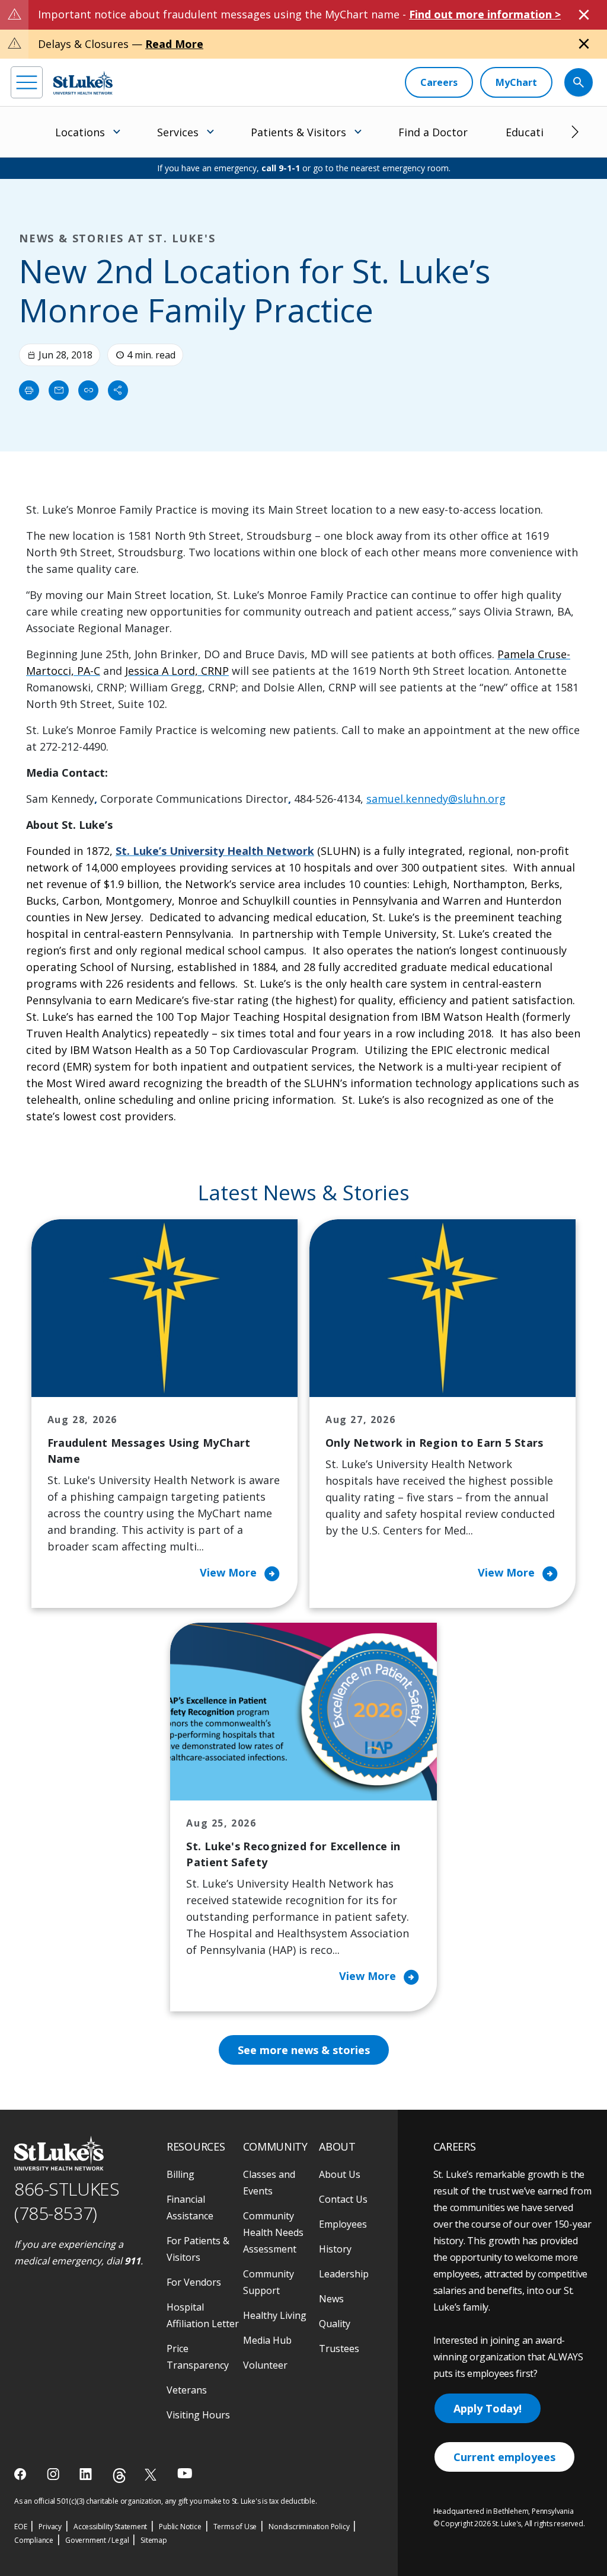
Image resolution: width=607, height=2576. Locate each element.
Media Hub (267, 2340)
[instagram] (54, 2474)
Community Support (269, 2282)
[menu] (27, 82)
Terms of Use (235, 2527)
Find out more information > (485, 14)
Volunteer (265, 2365)
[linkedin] (87, 2474)
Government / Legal (97, 2540)
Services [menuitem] (178, 132)
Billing (180, 2174)
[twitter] (152, 2474)
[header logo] (83, 83)
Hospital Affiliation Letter (203, 2315)
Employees (343, 2224)
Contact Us (343, 2199)
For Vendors (194, 2282)
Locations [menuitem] (80, 132)
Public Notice (180, 2527)
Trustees (339, 2348)
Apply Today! (488, 2408)
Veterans (187, 2390)
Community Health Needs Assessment (273, 2232)
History (335, 2249)
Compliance (34, 2540)
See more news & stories (304, 2050)
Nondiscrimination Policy (309, 2527)
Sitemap (154, 2540)
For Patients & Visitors (198, 2249)
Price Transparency (198, 2357)
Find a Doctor (433, 132)
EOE (20, 2527)
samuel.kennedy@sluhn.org (436, 799)
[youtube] (185, 2473)
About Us (340, 2174)
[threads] (119, 2476)
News (331, 2299)
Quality (335, 2324)
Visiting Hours (198, 2415)
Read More (174, 44)
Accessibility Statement (110, 2527)
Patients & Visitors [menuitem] (298, 132)
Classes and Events (269, 2183)
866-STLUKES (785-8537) (67, 2201)
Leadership (344, 2274)
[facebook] (22, 2474)
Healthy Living (275, 2315)
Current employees (504, 2457)
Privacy (50, 2527)
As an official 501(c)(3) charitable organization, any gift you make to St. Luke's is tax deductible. (166, 2501)
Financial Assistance (190, 2207)
